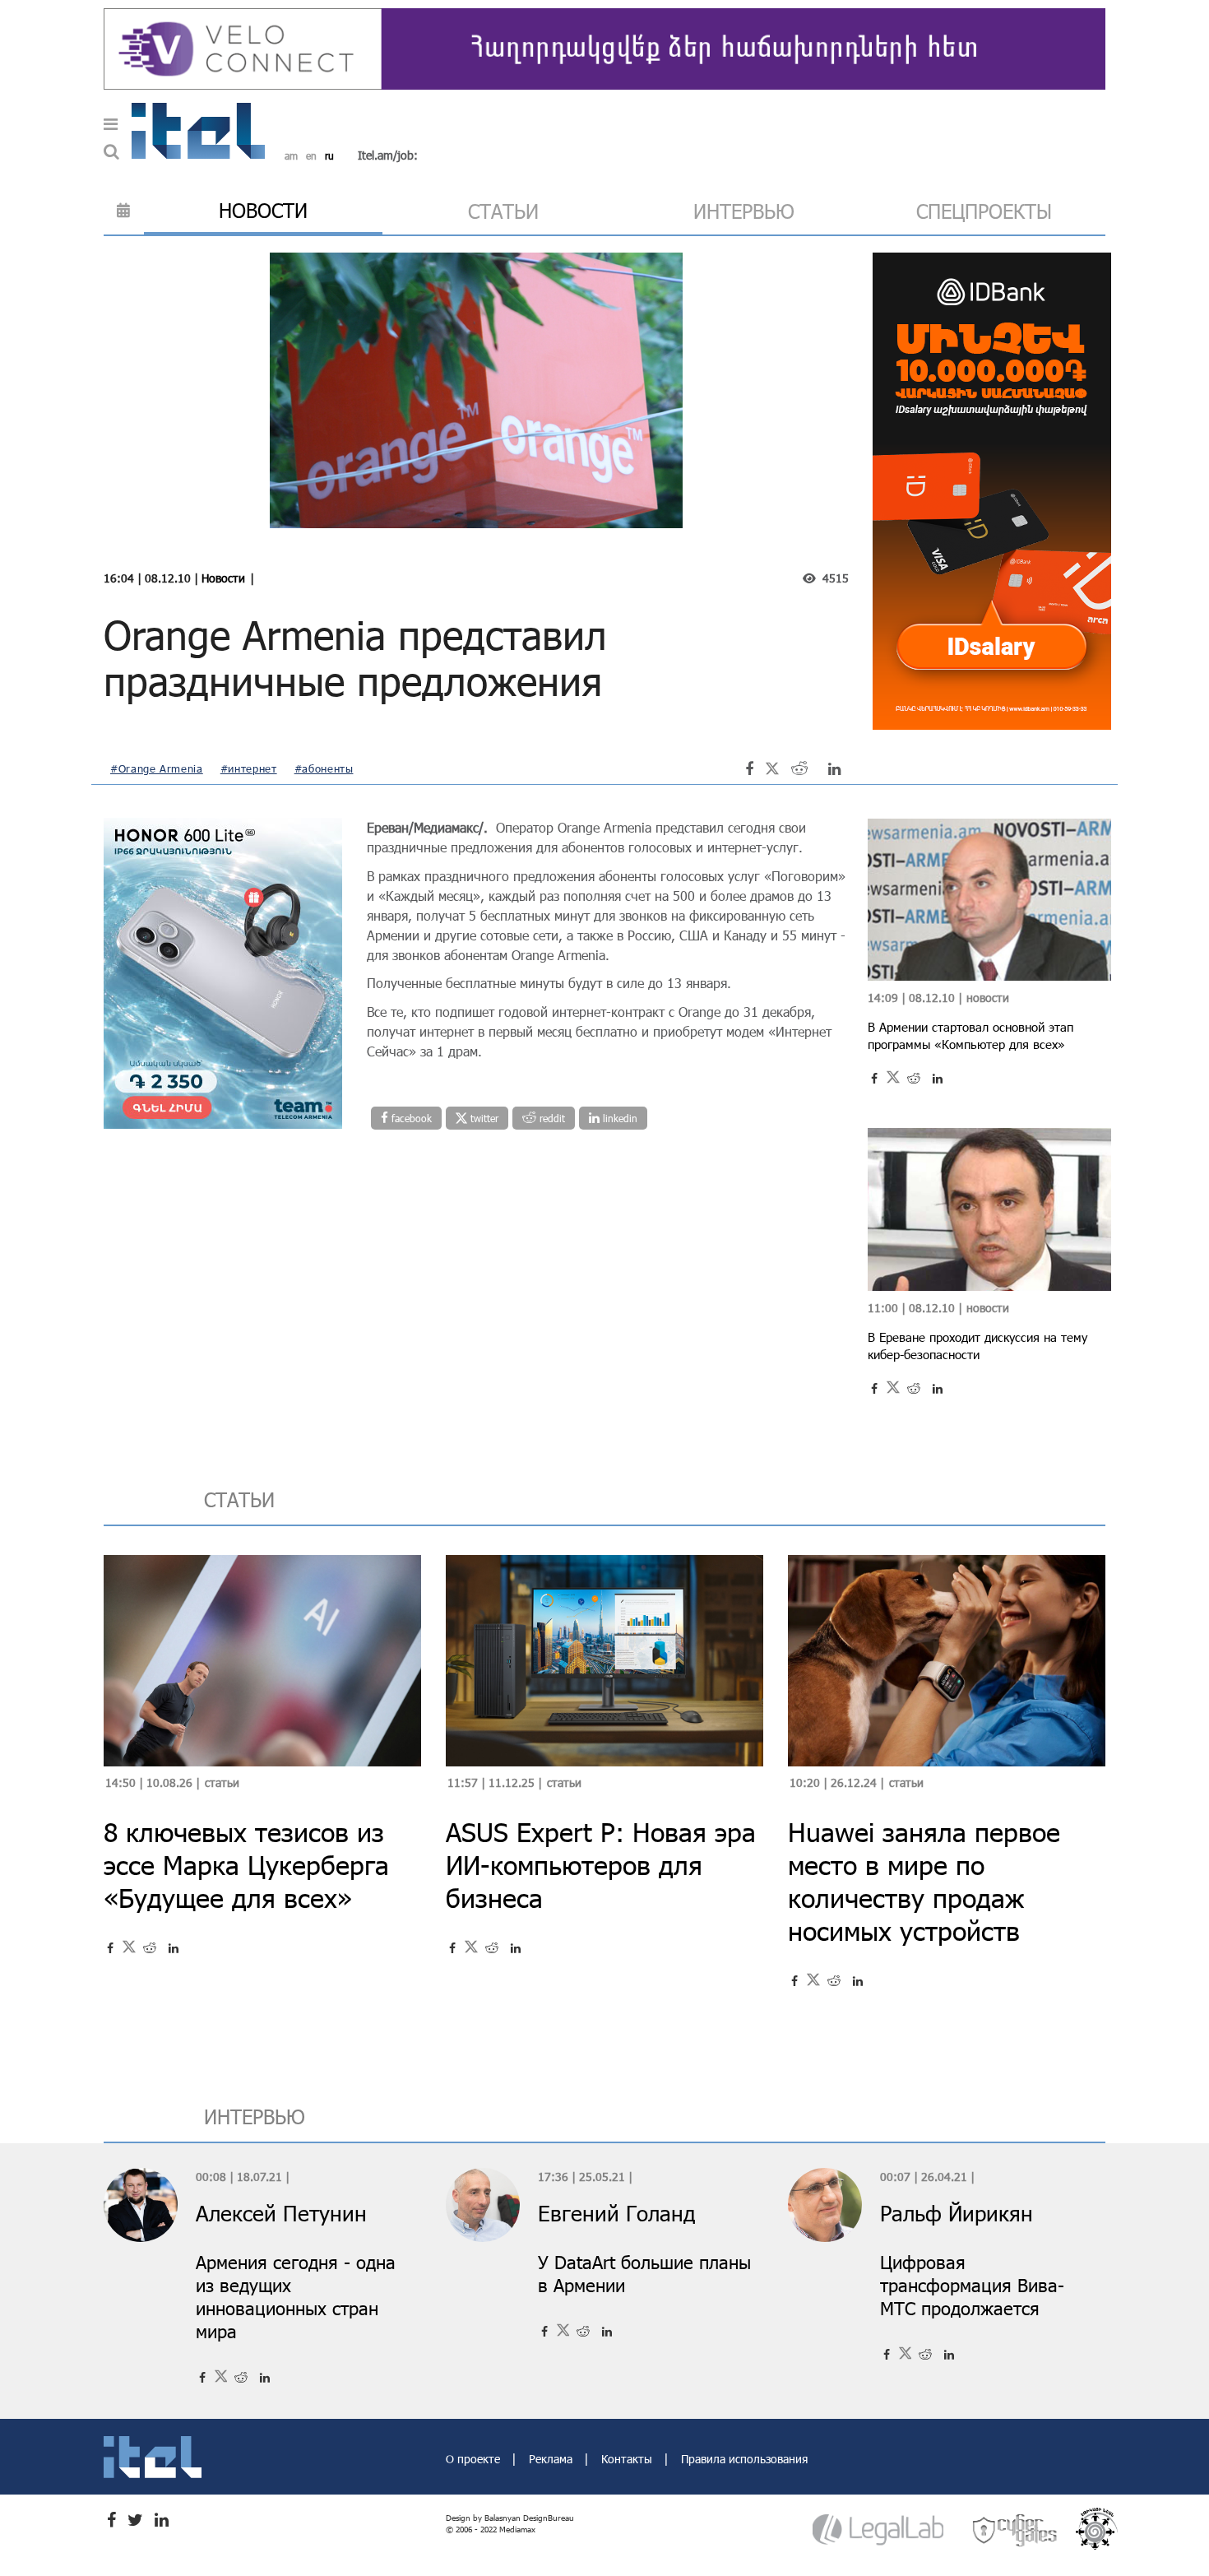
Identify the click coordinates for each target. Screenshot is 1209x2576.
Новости (223, 578)
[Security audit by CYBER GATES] (1016, 2530)
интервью (744, 211)
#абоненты (324, 768)
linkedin (618, 1118)
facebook (410, 1118)
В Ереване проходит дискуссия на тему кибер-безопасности (977, 1346)
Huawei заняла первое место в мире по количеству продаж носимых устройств (924, 1881)
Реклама (552, 2459)
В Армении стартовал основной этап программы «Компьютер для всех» (970, 1035)
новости (263, 210)
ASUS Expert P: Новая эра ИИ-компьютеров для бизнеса (601, 1865)
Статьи (222, 1782)
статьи (503, 211)
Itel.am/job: (388, 155)
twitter (483, 1118)
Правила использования (744, 2459)
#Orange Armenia (157, 768)
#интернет (249, 768)
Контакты (628, 2459)
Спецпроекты (984, 211)
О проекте (475, 2459)
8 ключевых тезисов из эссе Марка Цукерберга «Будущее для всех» (246, 1865)
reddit (551, 1118)
